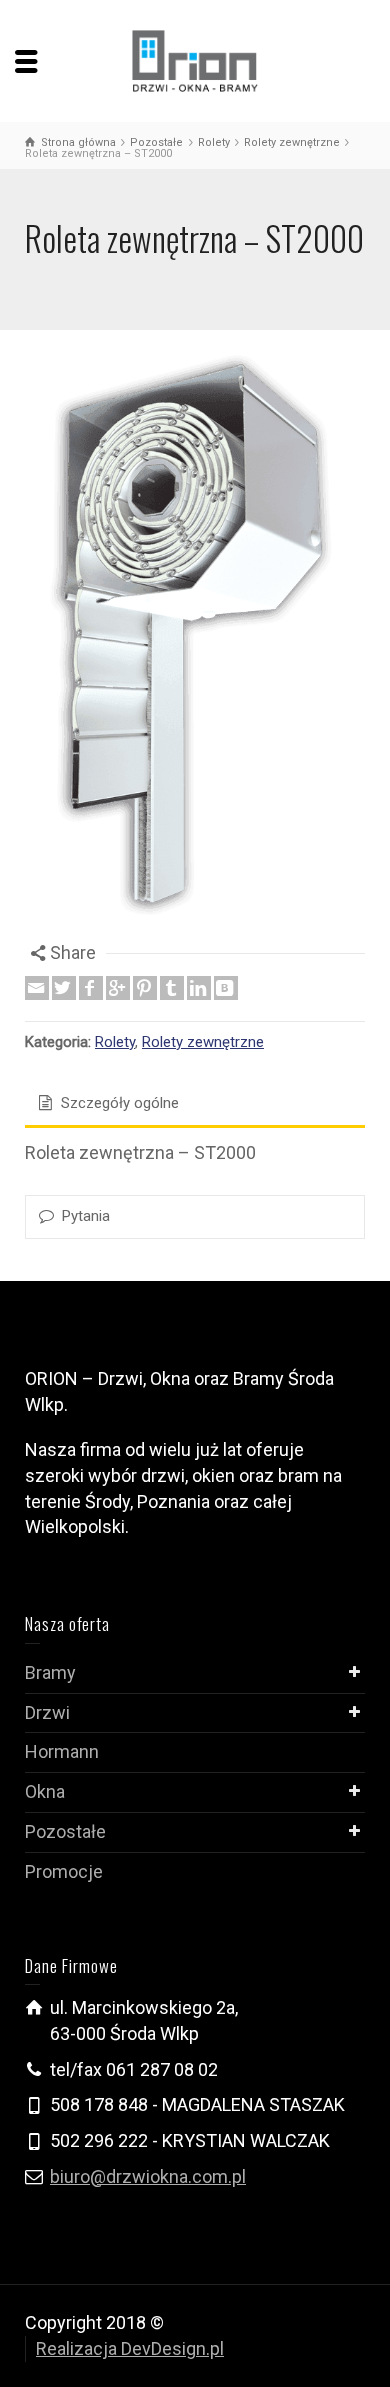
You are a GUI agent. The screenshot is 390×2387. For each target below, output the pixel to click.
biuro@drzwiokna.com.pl (148, 2176)
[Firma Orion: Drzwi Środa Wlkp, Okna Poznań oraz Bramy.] (195, 59)
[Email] (37, 988)
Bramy (50, 1672)
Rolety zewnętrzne (203, 1042)
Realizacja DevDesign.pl (130, 2348)
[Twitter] (64, 988)
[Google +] (118, 988)
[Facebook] (91, 988)
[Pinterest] (145, 988)
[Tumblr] (172, 988)
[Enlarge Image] (195, 648)
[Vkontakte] (226, 988)
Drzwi (47, 1712)
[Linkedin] (199, 988)
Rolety (115, 1042)
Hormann (62, 1751)
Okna (45, 1791)
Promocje (64, 1871)
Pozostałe (65, 1831)
